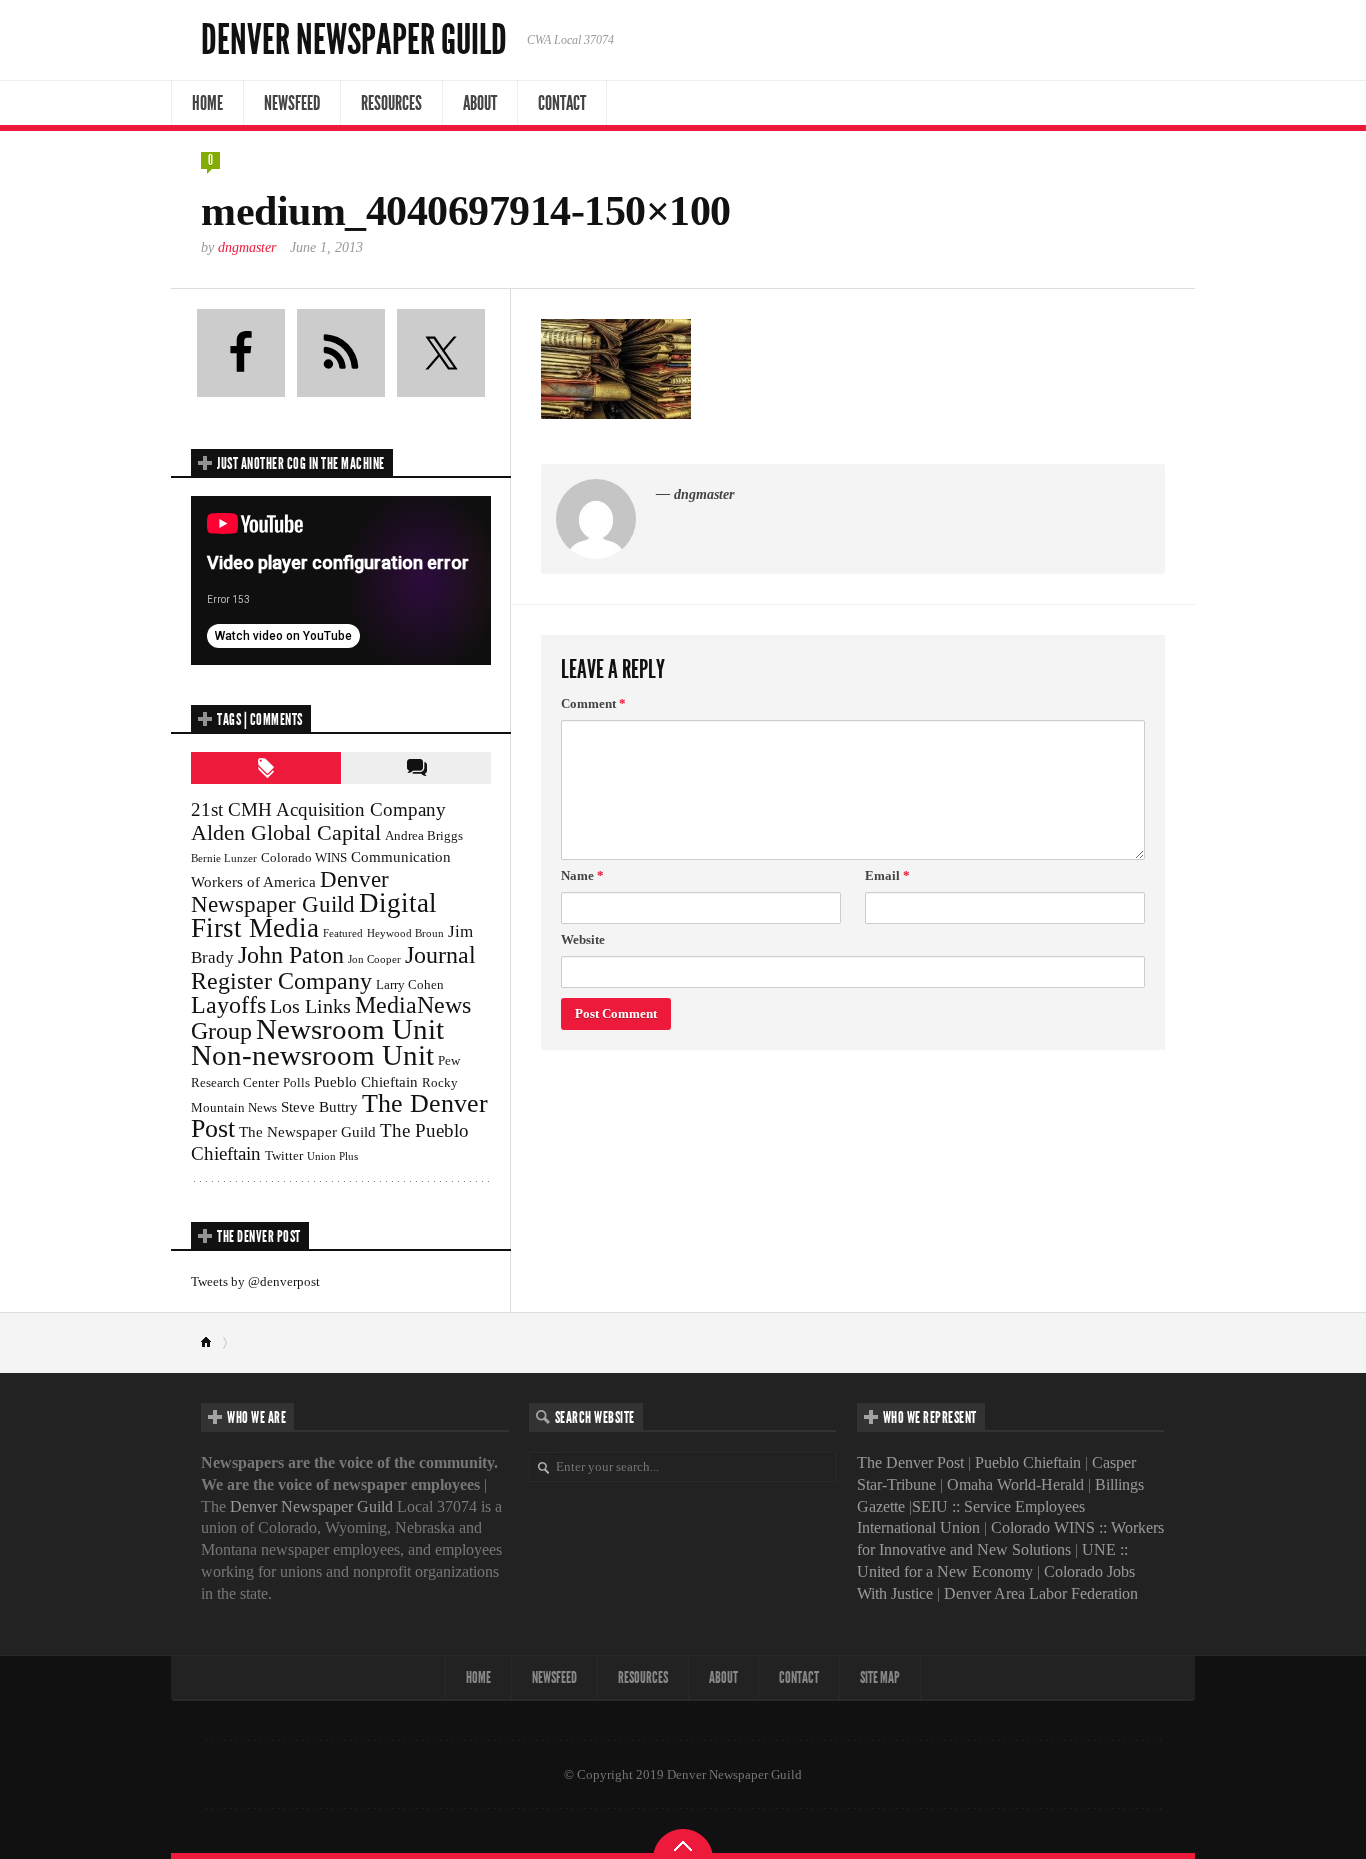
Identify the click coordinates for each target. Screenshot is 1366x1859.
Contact (562, 103)
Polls (296, 1082)
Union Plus (332, 1156)
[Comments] (416, 768)
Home (207, 103)
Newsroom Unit (350, 1029)
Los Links (310, 1006)
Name (582, 875)
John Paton (291, 954)
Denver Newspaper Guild (354, 40)
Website (583, 939)
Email (887, 875)
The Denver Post (910, 1462)
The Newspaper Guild (307, 1131)
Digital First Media (314, 915)
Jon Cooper (374, 959)
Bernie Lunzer (224, 858)
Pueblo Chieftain (366, 1081)
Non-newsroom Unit (312, 1055)
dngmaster (247, 247)
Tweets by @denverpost (255, 1281)
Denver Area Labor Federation (1041, 1593)
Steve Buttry (319, 1106)
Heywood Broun (405, 933)
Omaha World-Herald (1015, 1484)
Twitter (284, 1155)
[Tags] (266, 768)
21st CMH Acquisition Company (318, 809)
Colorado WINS (304, 857)
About (480, 103)
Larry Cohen (410, 984)
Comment (593, 703)
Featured (343, 933)
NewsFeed (292, 103)
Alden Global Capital (286, 832)
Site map (880, 1677)
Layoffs (228, 1005)
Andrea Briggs (424, 835)
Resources (391, 103)
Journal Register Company (333, 967)
